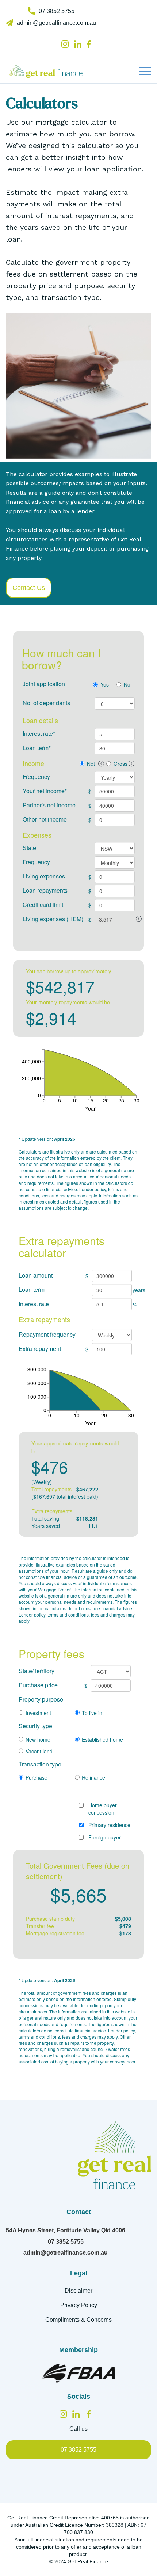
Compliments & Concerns (78, 2320)
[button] (145, 71)
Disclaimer (78, 2291)
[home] (53, 71)
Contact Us (29, 588)
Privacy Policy (79, 2305)
